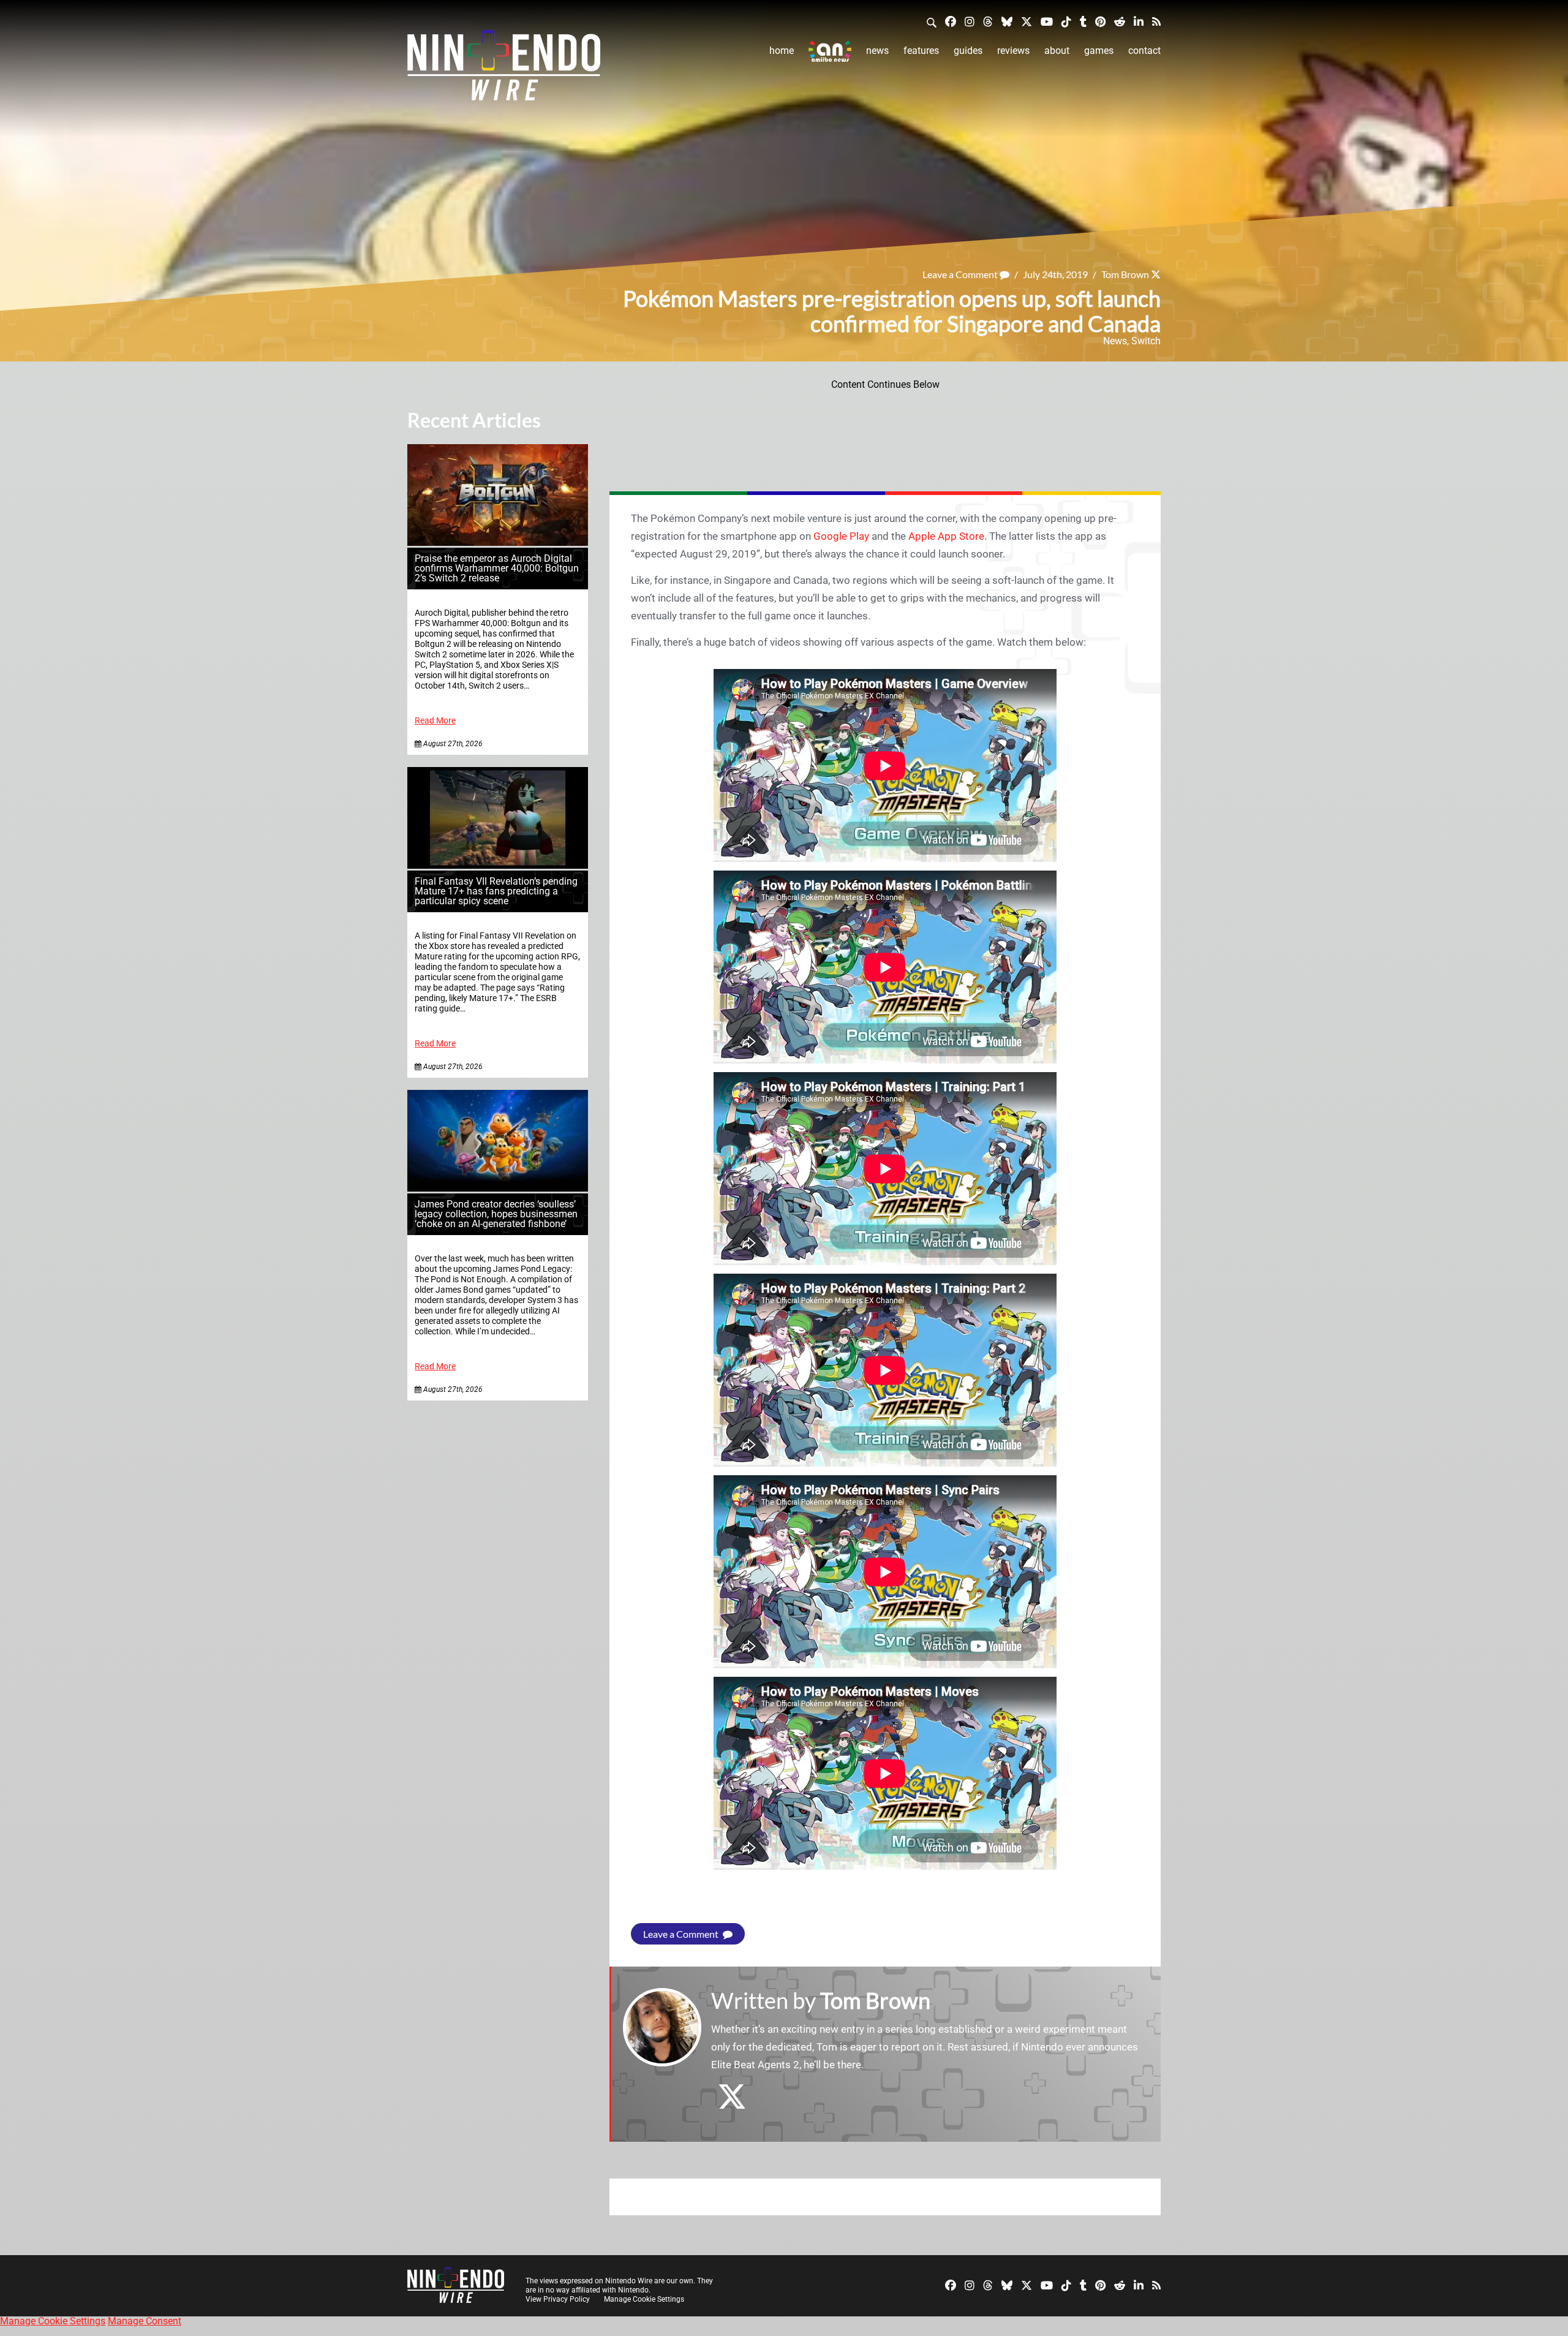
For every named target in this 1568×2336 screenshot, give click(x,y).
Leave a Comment (961, 274)
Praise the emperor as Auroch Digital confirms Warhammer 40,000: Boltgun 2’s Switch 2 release (497, 568)
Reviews (1013, 51)
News (877, 51)
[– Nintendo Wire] (504, 69)
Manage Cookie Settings (644, 2299)
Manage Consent (145, 2321)
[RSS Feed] (1156, 21)
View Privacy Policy (558, 2299)
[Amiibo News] (830, 51)
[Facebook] (951, 21)
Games (1099, 51)
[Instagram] (970, 21)
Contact (1144, 51)
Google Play (841, 536)
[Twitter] (1027, 21)
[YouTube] (1047, 21)
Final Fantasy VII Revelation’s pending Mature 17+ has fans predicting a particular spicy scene (496, 891)
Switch (1146, 341)
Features (921, 51)
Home (782, 51)
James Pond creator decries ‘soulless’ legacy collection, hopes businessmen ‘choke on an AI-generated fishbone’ (496, 1214)
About (1057, 51)
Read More (435, 721)
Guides (968, 51)
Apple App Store (946, 536)
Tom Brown (1125, 274)
